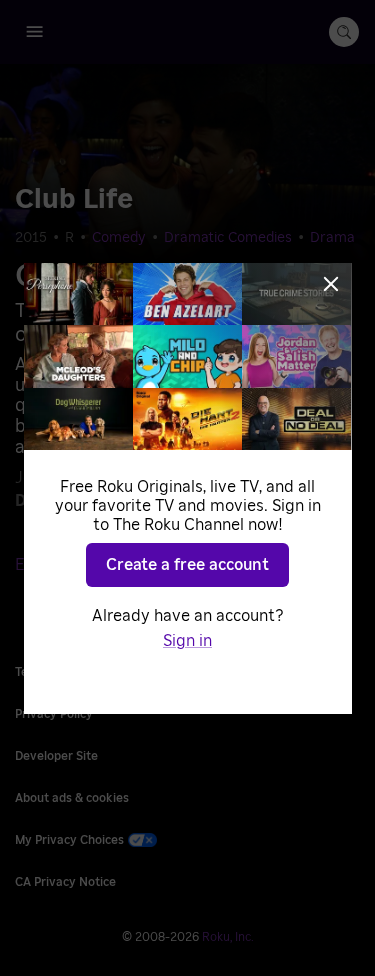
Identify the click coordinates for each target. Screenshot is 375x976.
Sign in (187, 641)
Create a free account (187, 565)
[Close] (331, 284)
